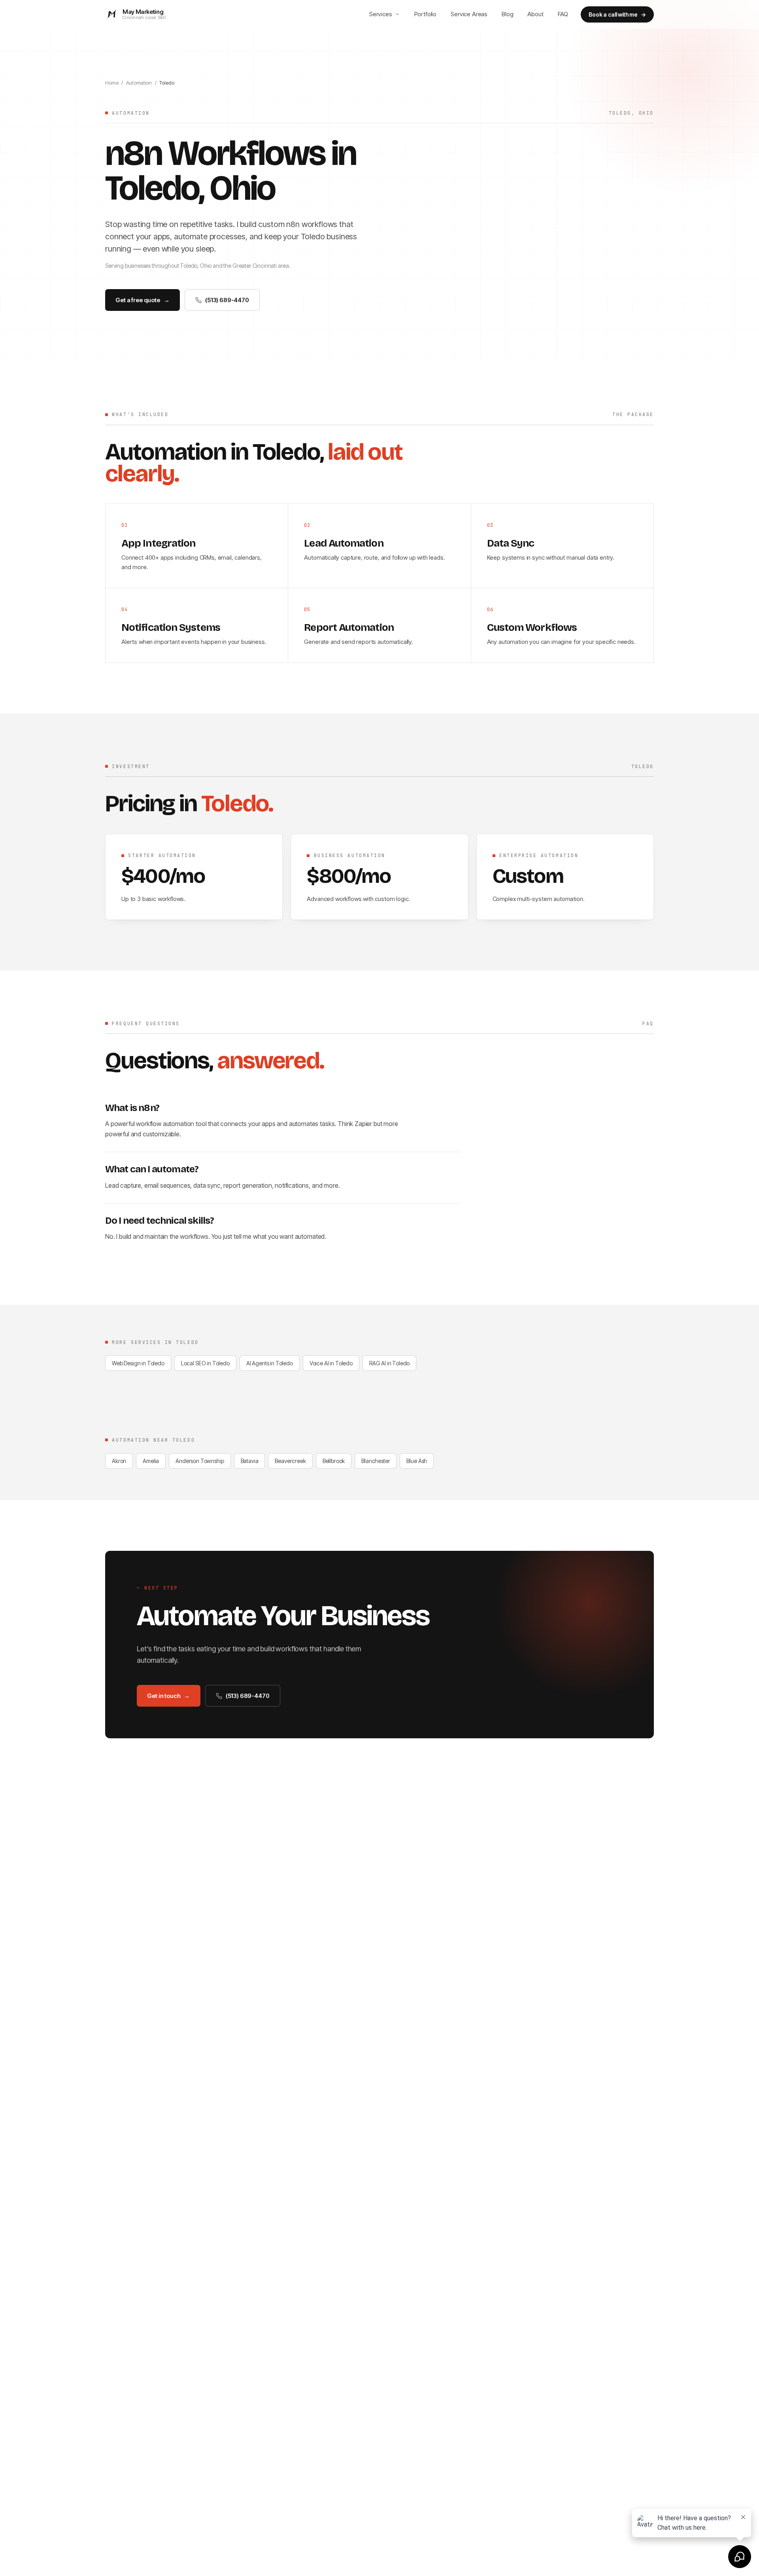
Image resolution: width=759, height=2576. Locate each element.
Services (381, 14)
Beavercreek (290, 1461)
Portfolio (426, 14)
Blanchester (376, 1461)
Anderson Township (200, 1461)
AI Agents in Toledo (270, 1363)
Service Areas (469, 14)
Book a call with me (617, 14)
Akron (119, 1461)
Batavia (250, 1461)
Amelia (151, 1461)
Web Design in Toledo (138, 1363)
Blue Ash (417, 1461)
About (535, 14)
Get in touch (168, 1696)
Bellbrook (334, 1461)
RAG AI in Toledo (389, 1363)
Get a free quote (142, 300)
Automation (139, 83)
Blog (507, 14)
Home (112, 83)
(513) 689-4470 (227, 300)
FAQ (563, 14)
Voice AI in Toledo (331, 1363)
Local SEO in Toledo (205, 1363)
